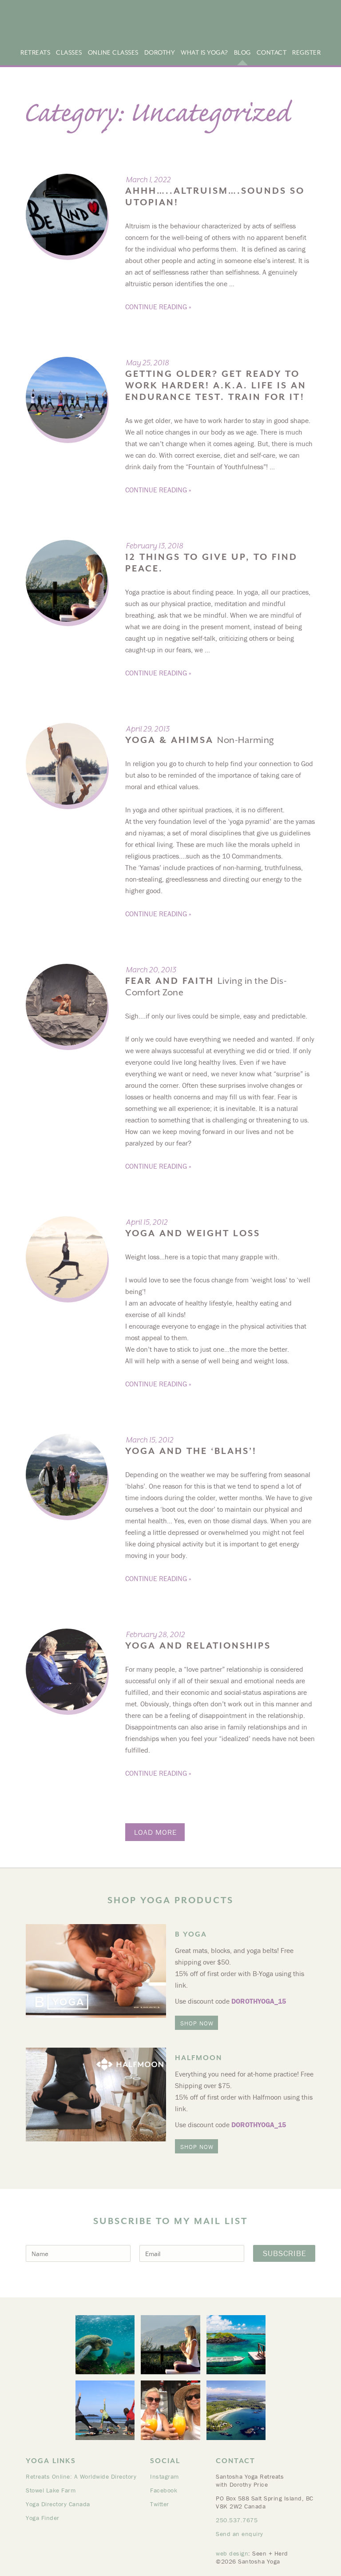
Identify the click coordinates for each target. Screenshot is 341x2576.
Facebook (164, 2490)
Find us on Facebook (315, 30)
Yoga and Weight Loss (193, 1233)
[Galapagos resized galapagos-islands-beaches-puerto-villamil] (236, 2345)
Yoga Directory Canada (58, 2504)
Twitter (160, 2504)
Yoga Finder (43, 2518)
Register (306, 52)
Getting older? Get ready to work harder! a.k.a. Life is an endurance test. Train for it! (216, 385)
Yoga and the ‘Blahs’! (191, 1451)
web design (232, 2553)
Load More (155, 1832)
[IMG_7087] (170, 2410)
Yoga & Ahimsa (200, 740)
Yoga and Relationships (198, 1646)
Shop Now (197, 2023)
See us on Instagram (304, 30)
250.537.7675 (237, 2520)
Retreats (35, 52)
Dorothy (160, 52)
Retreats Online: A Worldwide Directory (81, 2476)
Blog (242, 52)
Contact (272, 52)
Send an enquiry (240, 2534)
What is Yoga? (204, 52)
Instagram (165, 2476)
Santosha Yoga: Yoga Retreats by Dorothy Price (104, 24)
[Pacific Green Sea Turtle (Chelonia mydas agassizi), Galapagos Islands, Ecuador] (105, 2345)
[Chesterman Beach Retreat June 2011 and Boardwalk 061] (105, 2410)
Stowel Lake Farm (51, 2490)
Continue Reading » (158, 307)
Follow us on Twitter (327, 30)
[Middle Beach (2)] (236, 2410)
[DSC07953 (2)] (170, 2345)
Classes (69, 52)
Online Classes (113, 52)
